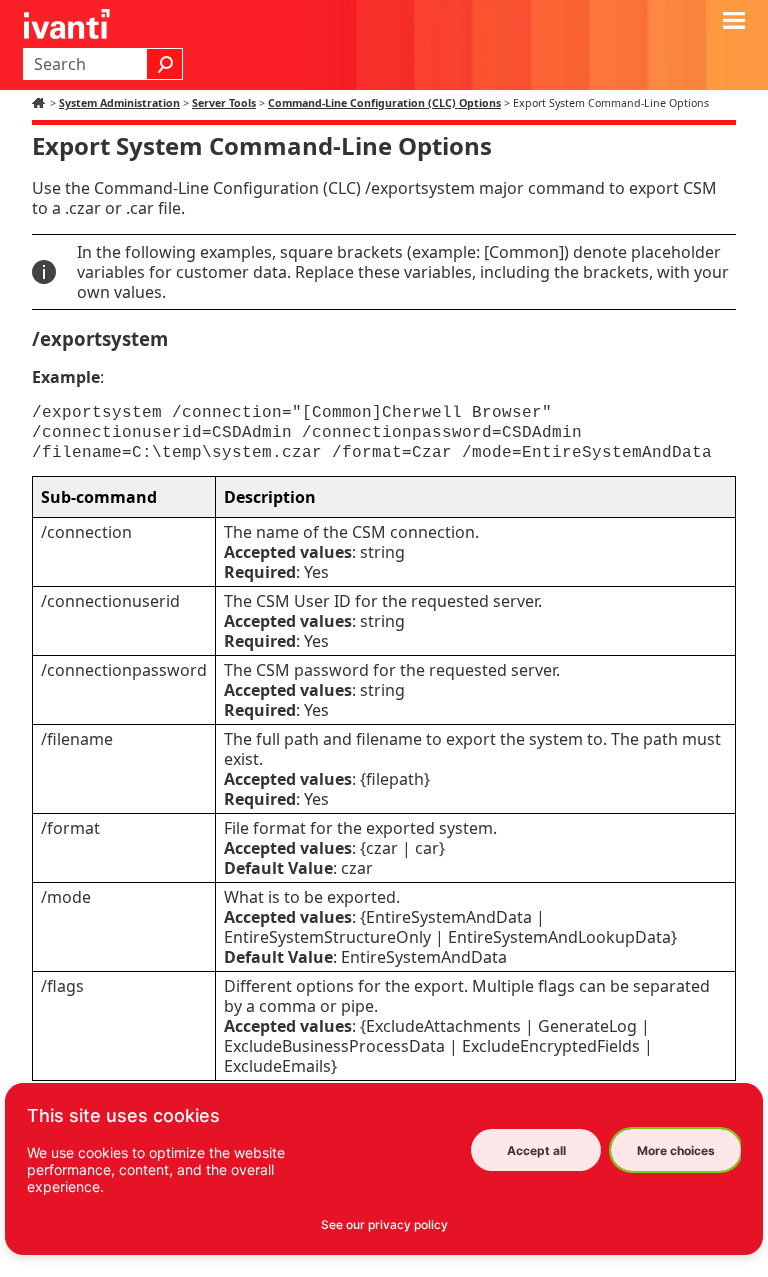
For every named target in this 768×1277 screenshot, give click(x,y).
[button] (165, 64)
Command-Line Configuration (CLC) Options (384, 103)
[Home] (41, 103)
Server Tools (224, 103)
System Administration (119, 103)
